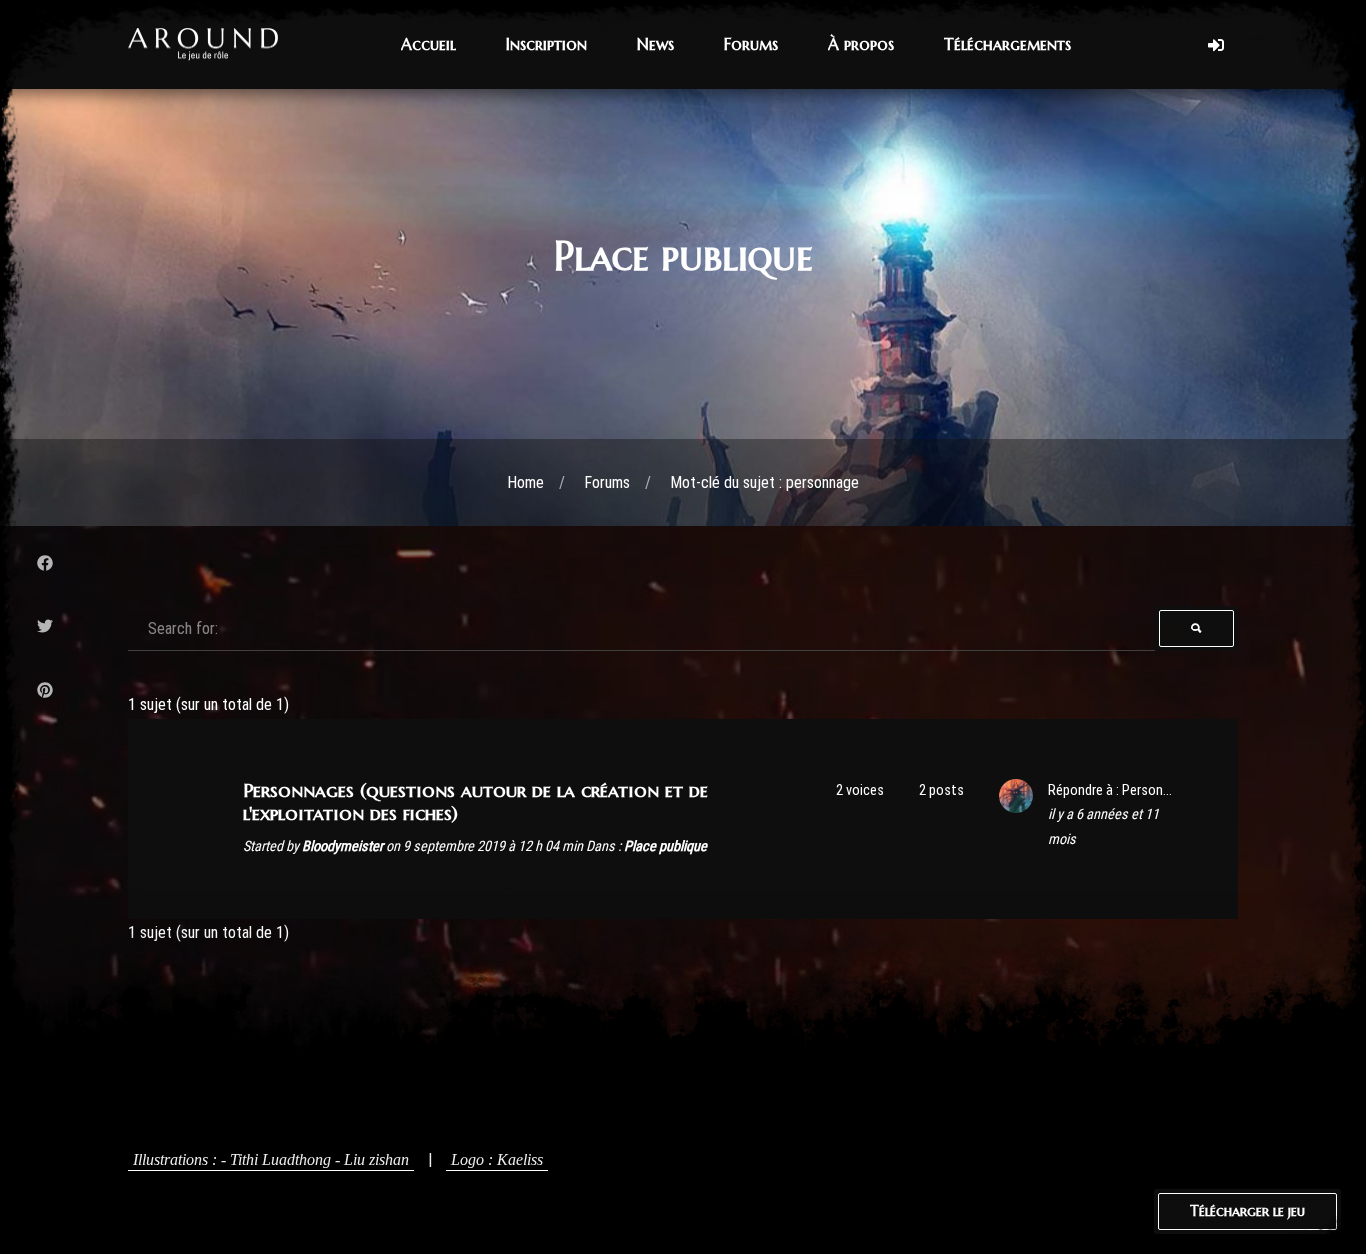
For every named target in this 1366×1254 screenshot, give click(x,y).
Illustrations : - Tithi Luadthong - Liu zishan (271, 1159)
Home (525, 482)
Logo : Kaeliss (497, 1159)
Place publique (665, 846)
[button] (428, 44)
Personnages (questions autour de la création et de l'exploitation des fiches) (475, 801)
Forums (607, 482)
